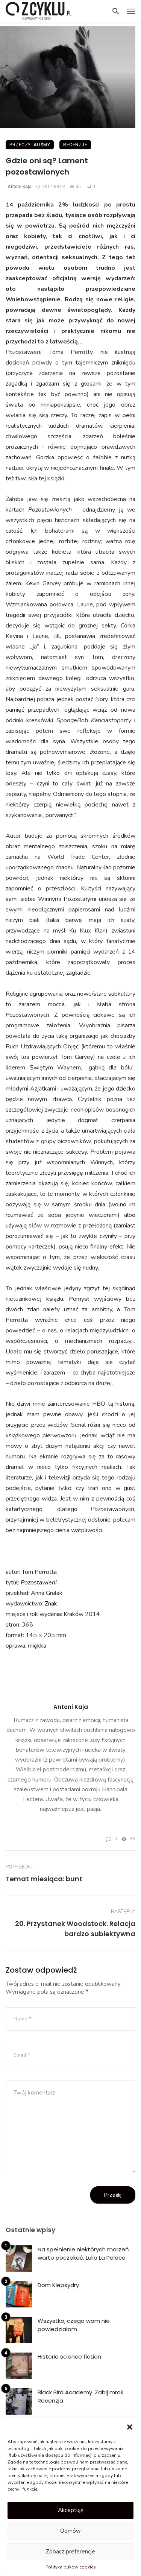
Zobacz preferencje (70, 2552)
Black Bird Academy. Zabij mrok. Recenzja (81, 2397)
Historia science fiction (69, 2357)
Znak (51, 1604)
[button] (130, 2427)
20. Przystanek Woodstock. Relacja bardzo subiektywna (75, 1929)
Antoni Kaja (20, 187)
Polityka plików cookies (71, 2567)
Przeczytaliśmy (30, 145)
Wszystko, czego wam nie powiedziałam (74, 2325)
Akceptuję (71, 2510)
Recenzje (75, 145)
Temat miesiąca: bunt (44, 1879)
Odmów (70, 2531)
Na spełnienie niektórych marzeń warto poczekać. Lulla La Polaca (83, 2254)
